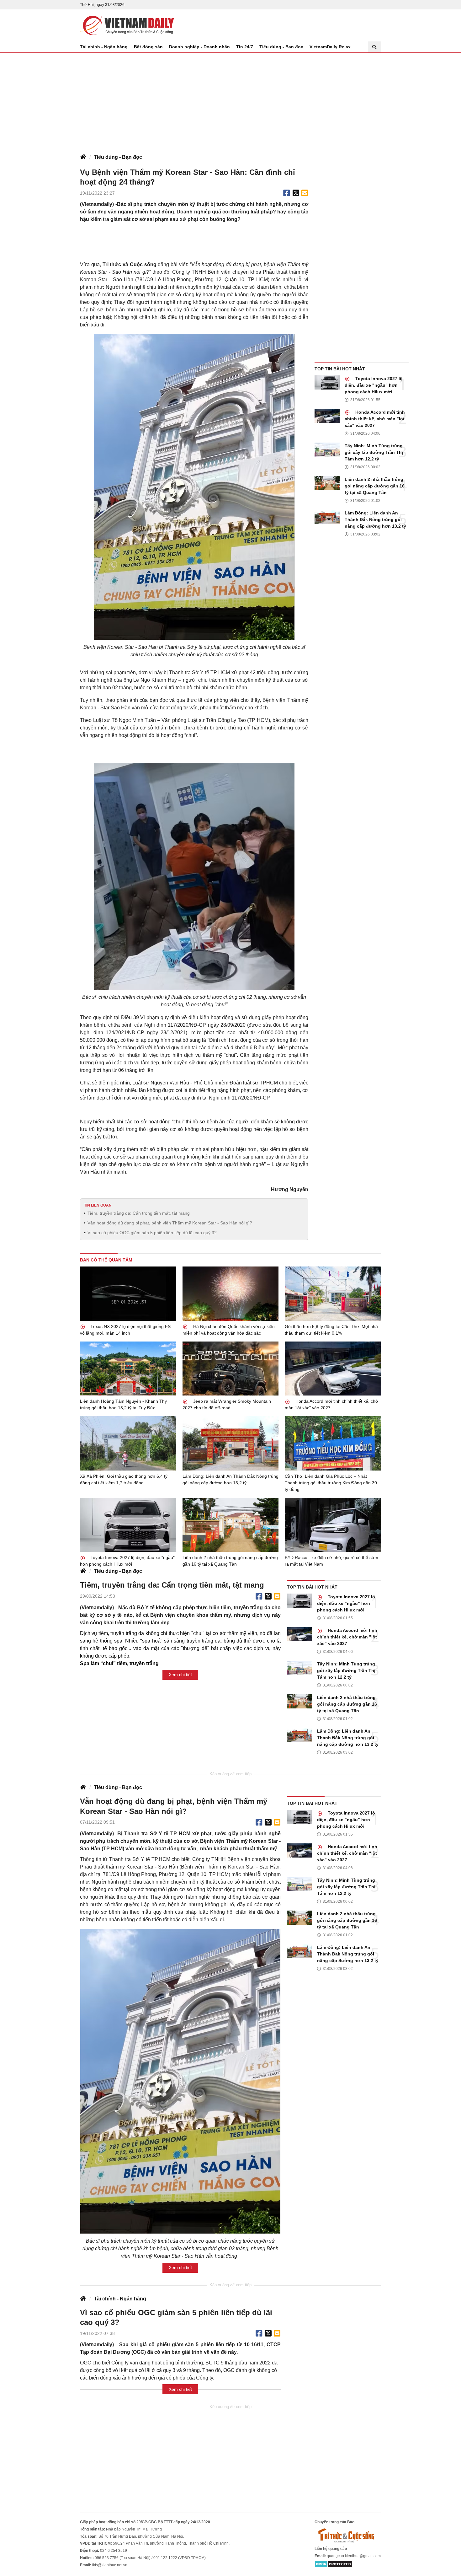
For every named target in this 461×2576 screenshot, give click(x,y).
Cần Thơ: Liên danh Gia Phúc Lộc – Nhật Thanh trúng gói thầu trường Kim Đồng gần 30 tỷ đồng (331, 1483)
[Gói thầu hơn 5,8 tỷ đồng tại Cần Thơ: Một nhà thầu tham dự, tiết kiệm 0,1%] (333, 1293)
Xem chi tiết (180, 1675)
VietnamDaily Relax (330, 47)
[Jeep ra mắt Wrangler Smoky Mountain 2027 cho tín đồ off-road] (231, 1369)
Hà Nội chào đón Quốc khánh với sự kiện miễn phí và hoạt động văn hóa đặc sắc (229, 1330)
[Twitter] (296, 193)
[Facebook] (287, 193)
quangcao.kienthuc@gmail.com (354, 2556)
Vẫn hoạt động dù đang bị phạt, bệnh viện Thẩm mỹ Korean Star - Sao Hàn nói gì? (170, 1223)
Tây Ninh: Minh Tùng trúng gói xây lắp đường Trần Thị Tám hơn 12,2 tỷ (374, 452)
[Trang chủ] (83, 157)
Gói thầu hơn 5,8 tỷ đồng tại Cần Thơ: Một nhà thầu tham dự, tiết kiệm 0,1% (331, 1330)
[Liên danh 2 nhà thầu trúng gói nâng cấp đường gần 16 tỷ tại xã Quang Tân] (327, 483)
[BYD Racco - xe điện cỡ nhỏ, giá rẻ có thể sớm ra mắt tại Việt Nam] (333, 1525)
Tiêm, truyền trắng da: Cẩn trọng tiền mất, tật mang (139, 1213)
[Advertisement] (230, 100)
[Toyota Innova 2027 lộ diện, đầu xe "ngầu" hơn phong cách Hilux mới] (327, 382)
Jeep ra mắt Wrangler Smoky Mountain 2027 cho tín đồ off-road (227, 1404)
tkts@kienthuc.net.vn (110, 2565)
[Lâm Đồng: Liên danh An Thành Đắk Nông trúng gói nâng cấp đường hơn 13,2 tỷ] (327, 517)
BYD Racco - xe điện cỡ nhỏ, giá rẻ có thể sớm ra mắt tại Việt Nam (331, 1561)
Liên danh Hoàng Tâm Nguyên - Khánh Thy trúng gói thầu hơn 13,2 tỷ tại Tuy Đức (123, 1404)
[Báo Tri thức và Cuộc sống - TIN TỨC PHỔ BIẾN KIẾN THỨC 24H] (348, 2535)
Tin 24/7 (245, 47)
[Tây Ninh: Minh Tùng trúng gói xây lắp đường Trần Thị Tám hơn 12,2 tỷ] (327, 450)
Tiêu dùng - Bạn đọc (281, 47)
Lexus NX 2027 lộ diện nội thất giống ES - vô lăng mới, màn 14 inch (127, 1330)
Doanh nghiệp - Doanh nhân (199, 47)
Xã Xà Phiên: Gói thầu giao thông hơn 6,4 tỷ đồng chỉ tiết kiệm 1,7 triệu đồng (124, 1479)
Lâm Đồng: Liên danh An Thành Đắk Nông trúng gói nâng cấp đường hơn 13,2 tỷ (375, 519)
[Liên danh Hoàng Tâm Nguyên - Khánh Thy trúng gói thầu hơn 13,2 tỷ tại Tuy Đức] (128, 1369)
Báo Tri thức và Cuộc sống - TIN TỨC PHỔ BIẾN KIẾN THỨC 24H (127, 25)
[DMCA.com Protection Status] (334, 2564)
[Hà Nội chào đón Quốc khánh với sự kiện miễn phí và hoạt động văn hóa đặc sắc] (231, 1294)
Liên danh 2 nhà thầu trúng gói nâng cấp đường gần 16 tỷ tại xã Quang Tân (375, 486)
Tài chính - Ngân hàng (104, 47)
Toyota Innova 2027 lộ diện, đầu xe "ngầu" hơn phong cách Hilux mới (374, 385)
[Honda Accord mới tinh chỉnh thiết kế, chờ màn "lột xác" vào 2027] (327, 416)
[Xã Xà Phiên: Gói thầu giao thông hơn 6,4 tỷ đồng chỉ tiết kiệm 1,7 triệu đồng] (128, 1443)
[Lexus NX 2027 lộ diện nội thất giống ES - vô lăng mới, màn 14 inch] (128, 1293)
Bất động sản (148, 47)
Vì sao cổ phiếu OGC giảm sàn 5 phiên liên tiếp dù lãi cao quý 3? (152, 1233)
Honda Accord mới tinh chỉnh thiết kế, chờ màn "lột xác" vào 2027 (375, 419)
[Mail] (305, 193)
